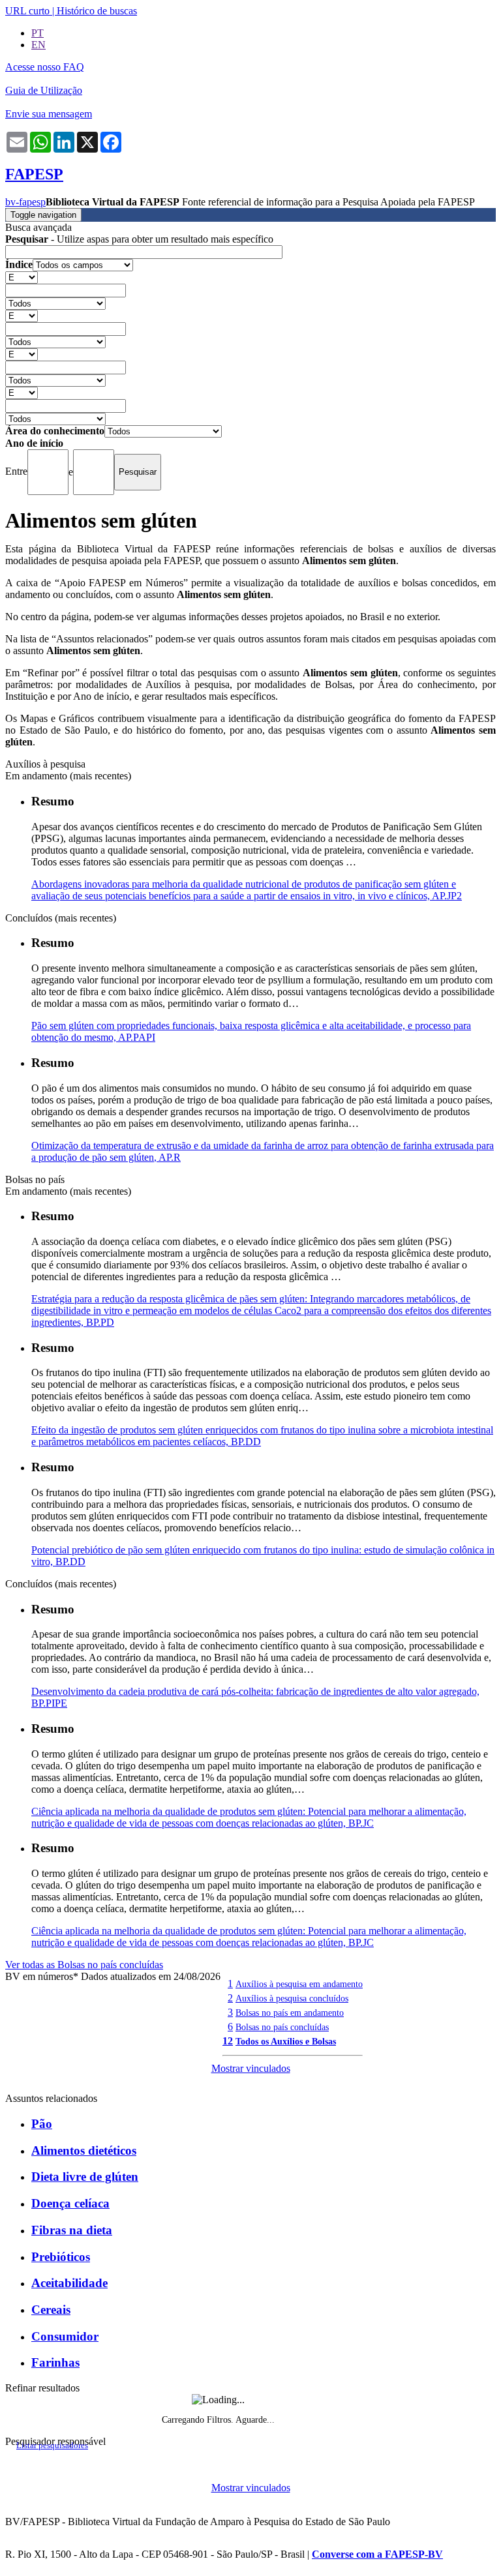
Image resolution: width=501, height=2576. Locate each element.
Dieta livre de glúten (85, 2177)
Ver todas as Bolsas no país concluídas (84, 1965)
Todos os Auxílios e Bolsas (286, 2041)
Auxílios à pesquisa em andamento (299, 1984)
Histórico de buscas (97, 11)
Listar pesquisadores (52, 2446)
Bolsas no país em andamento (290, 2013)
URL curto (27, 11)
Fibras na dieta (72, 2230)
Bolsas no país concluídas (282, 2027)
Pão (42, 2124)
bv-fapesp (25, 202)
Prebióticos (61, 2257)
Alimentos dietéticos (84, 2150)
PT (38, 33)
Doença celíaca (70, 2203)
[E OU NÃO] (22, 277)
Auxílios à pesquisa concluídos (292, 1998)
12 (228, 2041)
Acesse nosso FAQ (45, 67)
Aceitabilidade (69, 2283)
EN (38, 45)
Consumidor (65, 2336)
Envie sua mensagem (49, 114)
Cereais (51, 2310)
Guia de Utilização (44, 90)
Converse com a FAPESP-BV (377, 2554)
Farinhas (55, 2362)
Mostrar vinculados (251, 2068)
